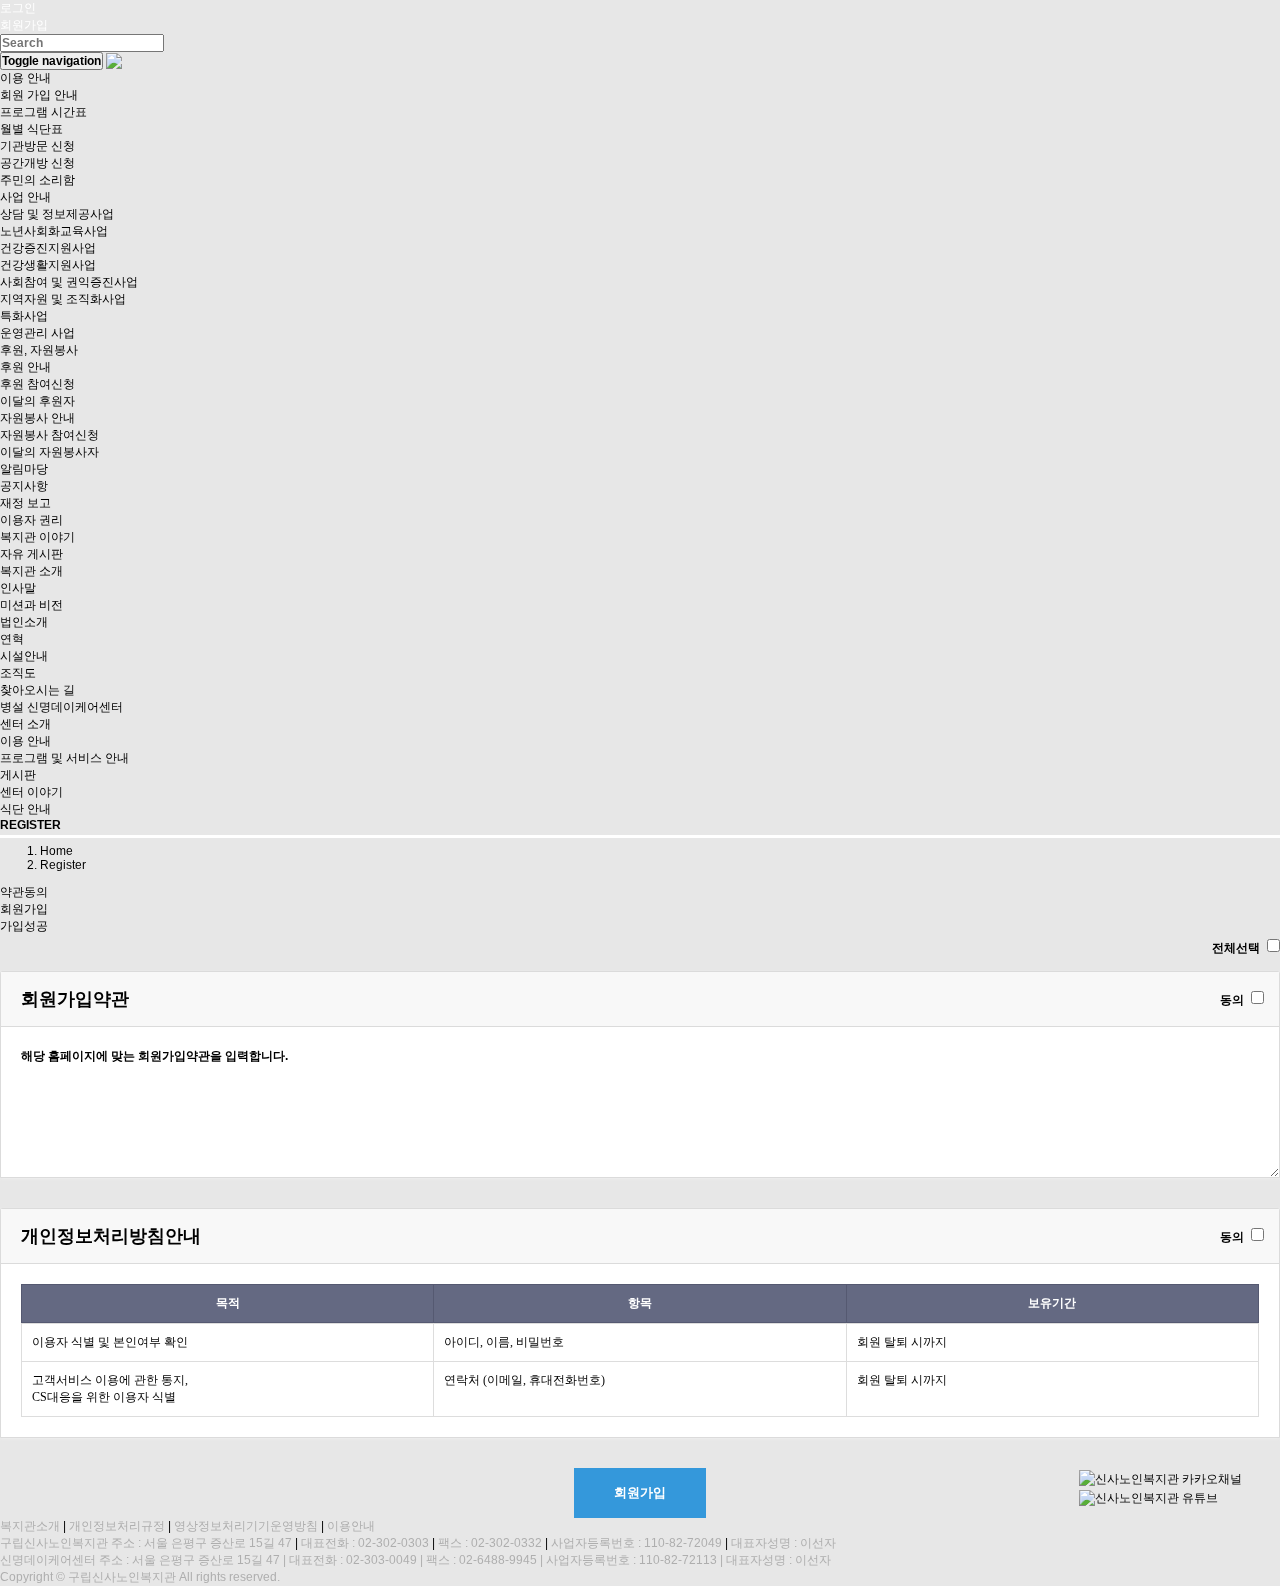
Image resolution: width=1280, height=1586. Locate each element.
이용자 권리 (31, 520)
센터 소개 (25, 724)
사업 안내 (25, 197)
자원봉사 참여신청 (49, 435)
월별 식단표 (31, 129)
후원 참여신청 (37, 384)
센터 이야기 (31, 792)
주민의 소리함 (37, 180)
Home (56, 851)
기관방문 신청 (37, 146)
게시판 (18, 775)
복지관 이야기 (37, 537)
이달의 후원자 (37, 401)
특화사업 (24, 316)
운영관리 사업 (37, 333)
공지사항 (24, 486)
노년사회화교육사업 (54, 231)
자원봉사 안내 (37, 418)
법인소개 (24, 622)
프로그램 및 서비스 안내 (64, 758)
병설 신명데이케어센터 (61, 707)
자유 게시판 (31, 554)
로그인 (18, 8)
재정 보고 (25, 503)
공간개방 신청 (37, 163)
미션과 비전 (31, 605)
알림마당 (24, 469)
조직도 (18, 673)
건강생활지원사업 (48, 265)
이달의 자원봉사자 (49, 452)
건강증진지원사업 (48, 248)
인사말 (18, 588)
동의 (1232, 1000)
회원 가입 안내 (39, 95)
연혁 (12, 639)
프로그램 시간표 (43, 112)
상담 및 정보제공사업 (57, 214)
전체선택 (1236, 948)
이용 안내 (25, 78)
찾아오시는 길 (37, 690)
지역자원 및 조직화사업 (63, 299)
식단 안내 (25, 809)
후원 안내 (25, 367)
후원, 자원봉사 (39, 350)
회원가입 (24, 25)
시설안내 (24, 656)
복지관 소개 (31, 571)
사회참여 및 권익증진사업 (69, 282)
